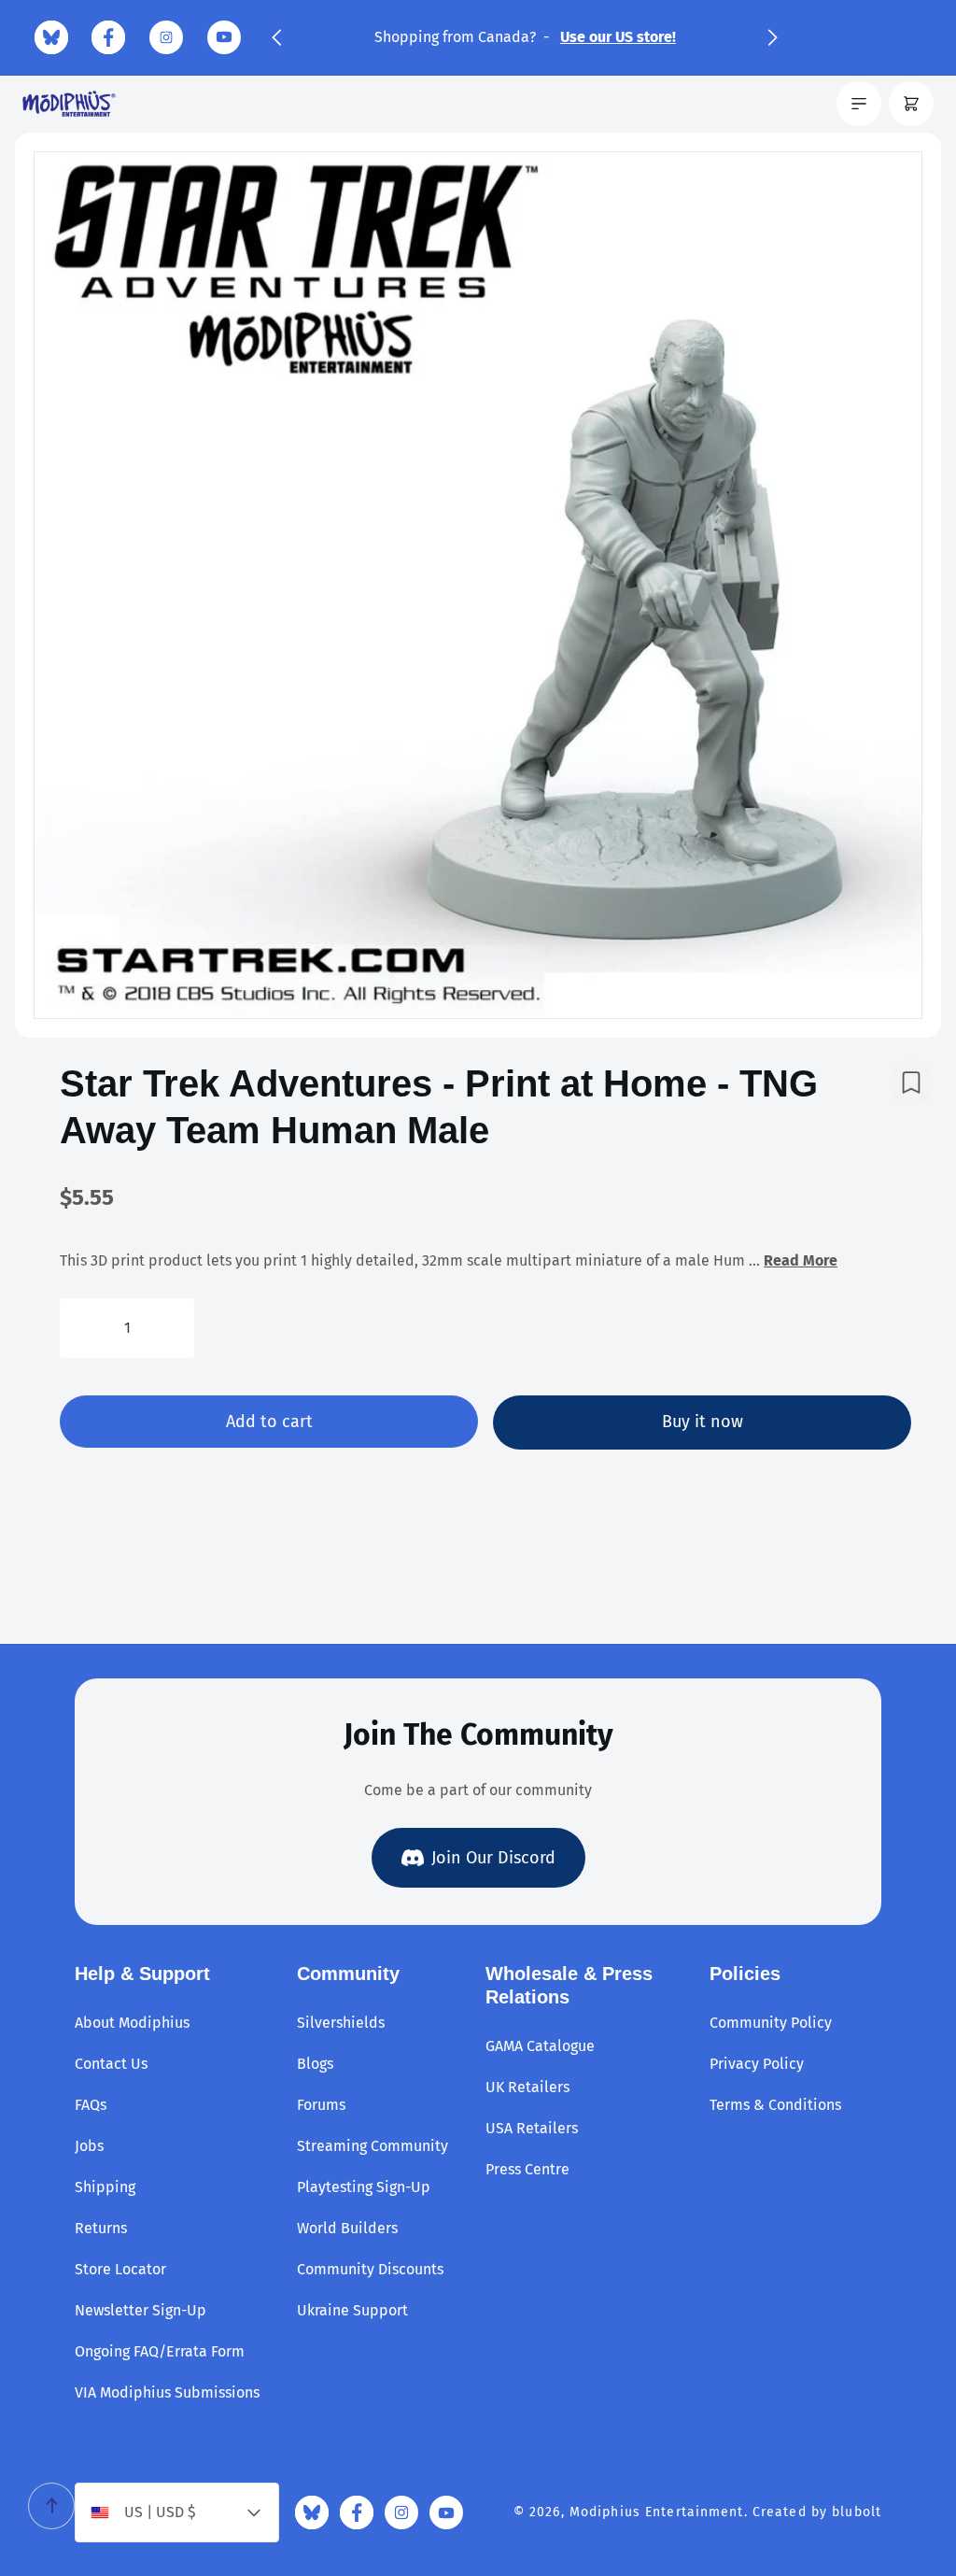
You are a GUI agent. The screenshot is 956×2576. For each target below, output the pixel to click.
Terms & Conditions (775, 2105)
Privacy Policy (757, 2064)
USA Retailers (532, 2128)
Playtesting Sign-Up (364, 2187)
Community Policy (771, 2023)
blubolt (857, 2512)
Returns (101, 2228)
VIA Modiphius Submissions (167, 2392)
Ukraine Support (352, 2310)
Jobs (89, 2146)
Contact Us (111, 2064)
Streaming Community (373, 2146)
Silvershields (341, 2023)
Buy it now (703, 1422)
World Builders (347, 2228)
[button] (276, 37)
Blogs (315, 2064)
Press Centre (527, 2169)
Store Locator (120, 2269)
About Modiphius (132, 2023)
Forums (321, 2105)
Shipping (105, 2187)
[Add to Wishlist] (911, 1083)
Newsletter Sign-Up (141, 2310)
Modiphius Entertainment (657, 2512)
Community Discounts (370, 2269)
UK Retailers (527, 2087)
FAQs (91, 2105)
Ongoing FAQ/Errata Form (160, 2351)
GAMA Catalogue (540, 2046)
